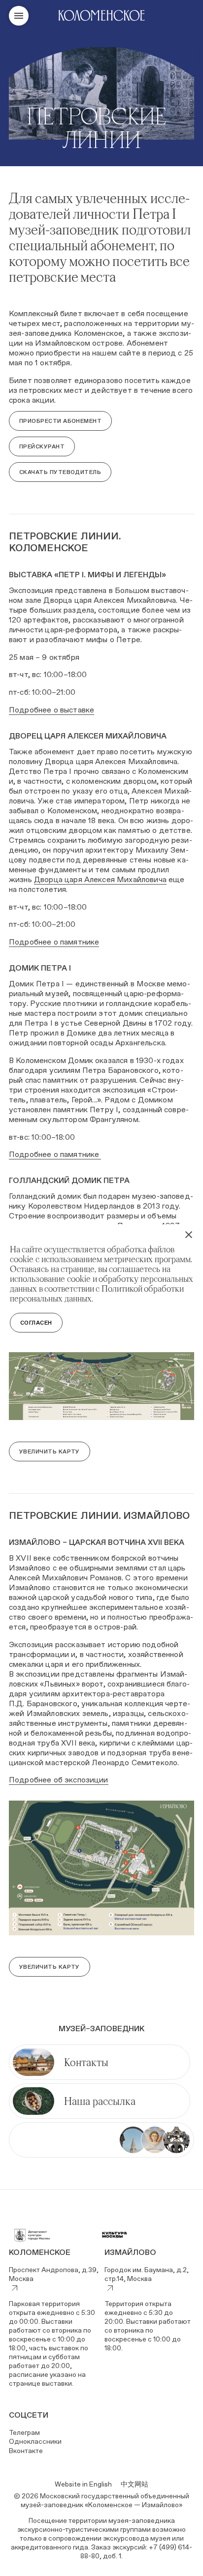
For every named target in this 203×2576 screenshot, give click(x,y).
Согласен (36, 1323)
